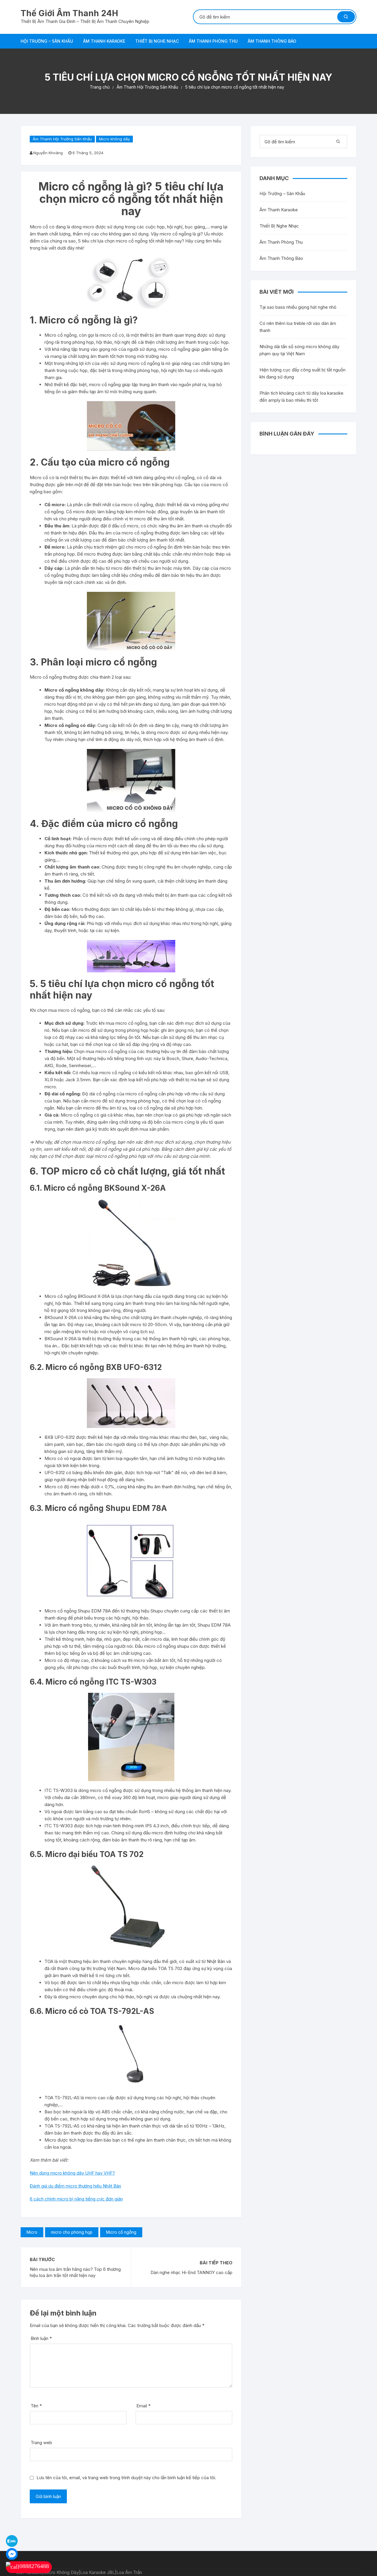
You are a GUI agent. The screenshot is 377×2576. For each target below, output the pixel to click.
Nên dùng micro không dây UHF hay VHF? (72, 2173)
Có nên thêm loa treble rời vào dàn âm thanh (298, 327)
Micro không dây (114, 139)
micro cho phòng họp (72, 2232)
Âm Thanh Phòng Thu (213, 41)
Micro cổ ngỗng (121, 2232)
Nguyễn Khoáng (48, 153)
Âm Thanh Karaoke (104, 41)
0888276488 (34, 2566)
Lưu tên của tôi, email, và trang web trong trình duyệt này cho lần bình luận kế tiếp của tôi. (126, 2478)
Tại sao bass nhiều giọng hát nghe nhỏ (298, 307)
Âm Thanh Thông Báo (272, 41)
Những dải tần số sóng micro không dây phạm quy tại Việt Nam (299, 350)
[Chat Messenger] (12, 2553)
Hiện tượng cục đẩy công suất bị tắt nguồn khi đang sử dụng (302, 373)
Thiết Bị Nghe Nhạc (157, 41)
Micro (32, 2232)
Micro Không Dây (61, 2572)
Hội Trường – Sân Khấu (47, 41)
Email (143, 2406)
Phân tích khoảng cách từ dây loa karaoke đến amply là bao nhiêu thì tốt (301, 397)
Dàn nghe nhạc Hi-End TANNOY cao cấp (191, 2272)
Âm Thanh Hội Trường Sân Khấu (62, 139)
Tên (36, 2406)
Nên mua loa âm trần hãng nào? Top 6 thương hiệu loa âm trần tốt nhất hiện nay (75, 2272)
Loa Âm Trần (129, 2572)
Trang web (41, 2443)
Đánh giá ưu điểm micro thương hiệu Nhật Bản (75, 2186)
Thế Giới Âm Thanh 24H (69, 13)
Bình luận (41, 2338)
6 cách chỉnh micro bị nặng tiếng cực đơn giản (76, 2199)
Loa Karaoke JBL (97, 2572)
